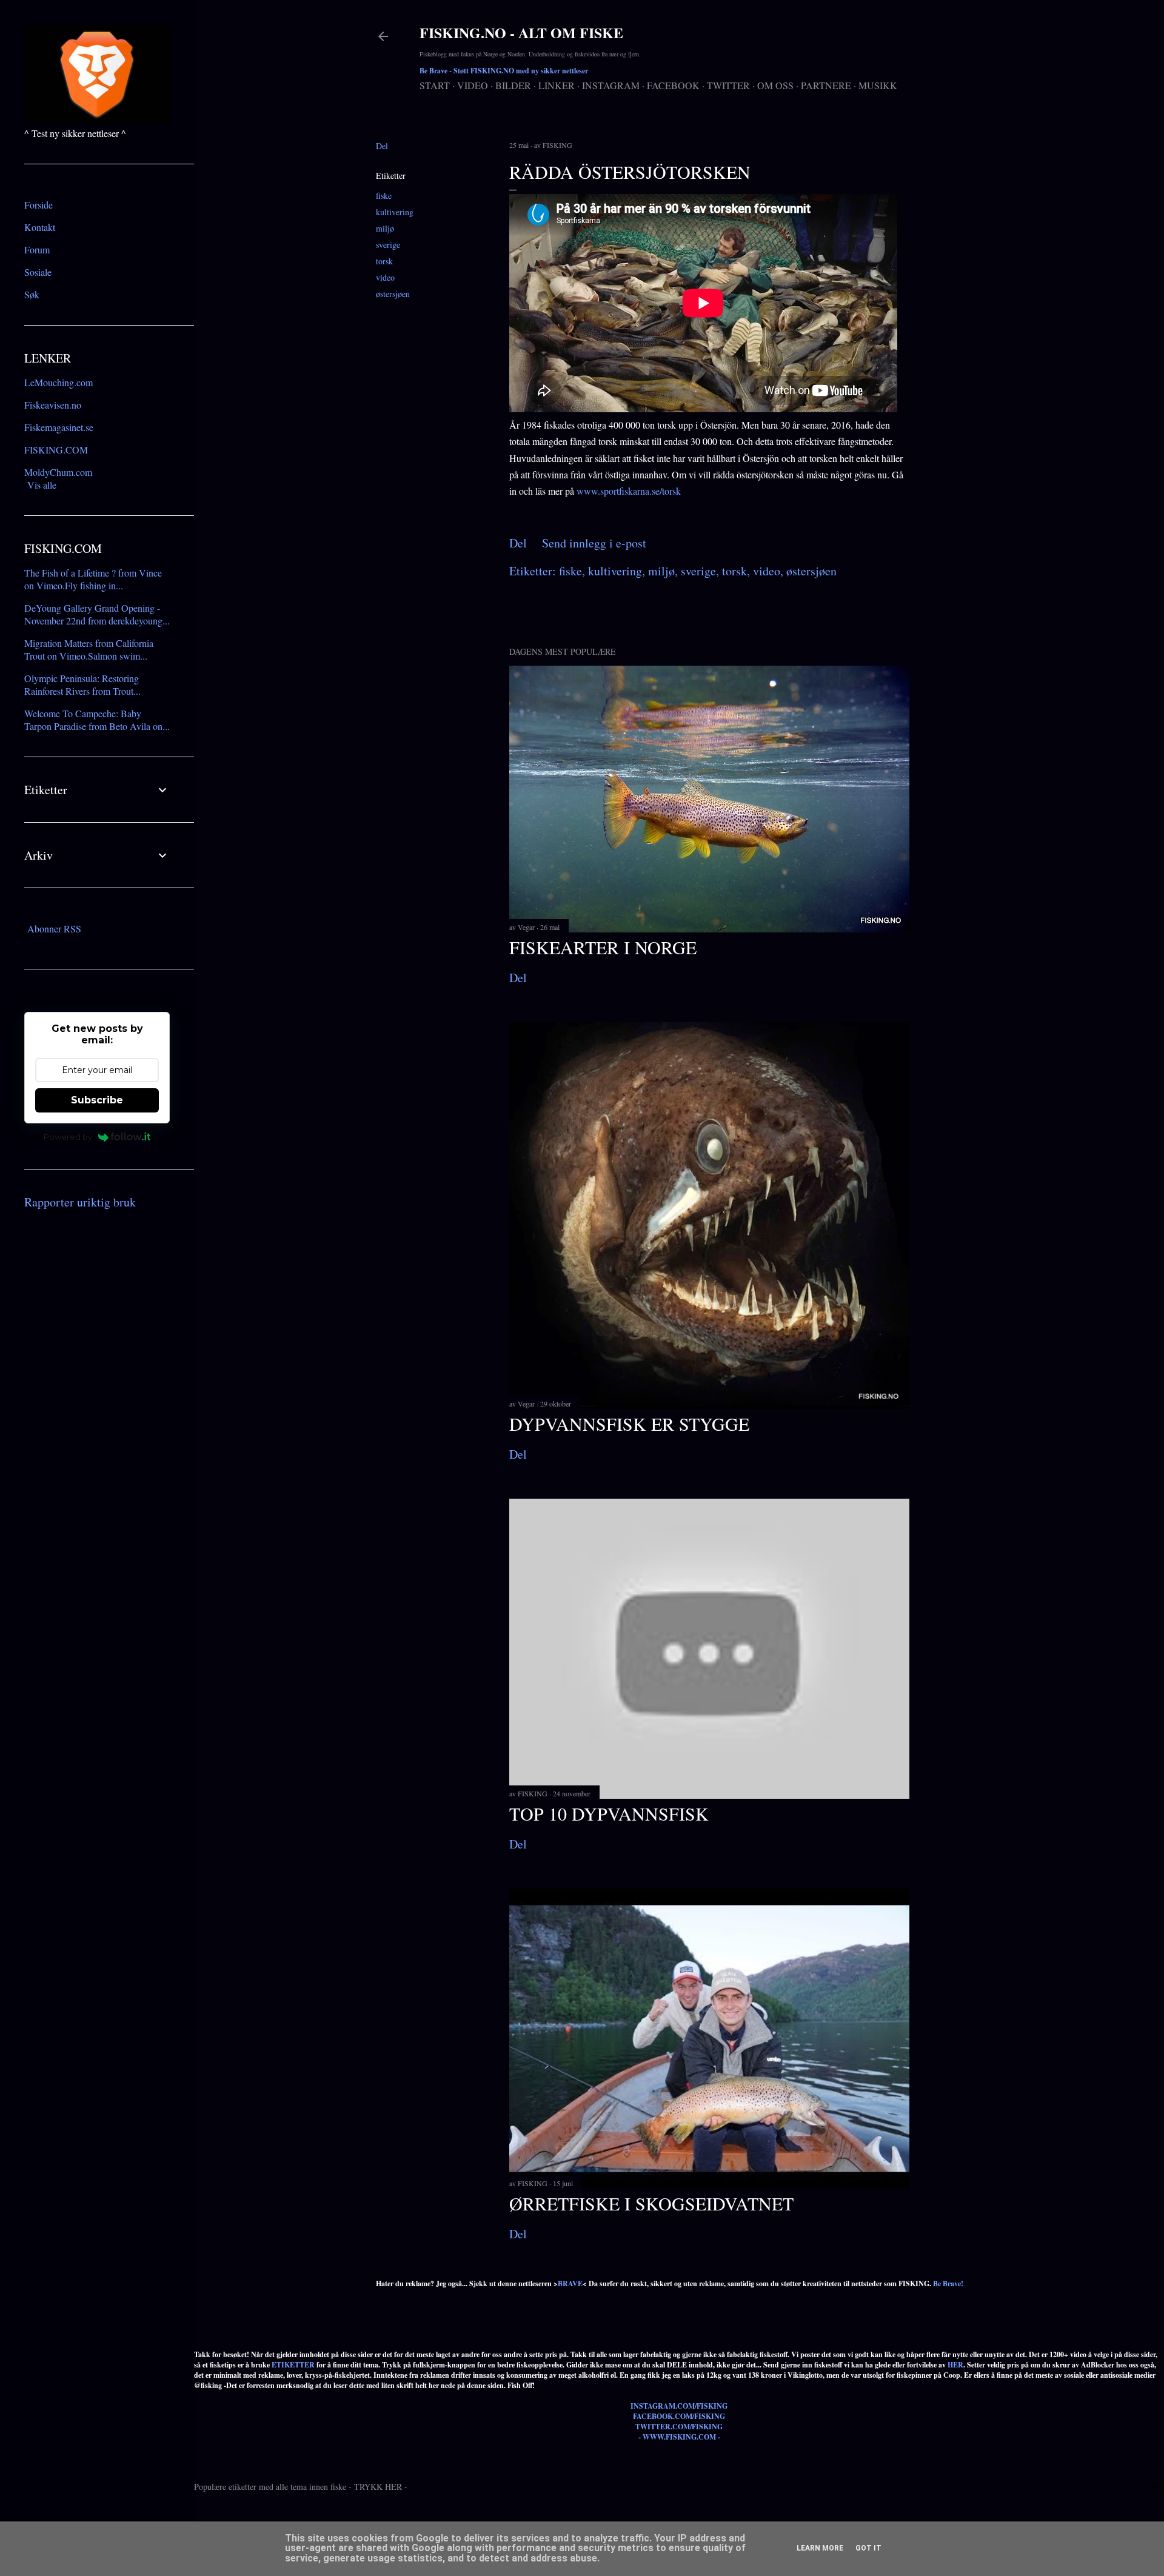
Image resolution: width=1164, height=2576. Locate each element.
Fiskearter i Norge (603, 947)
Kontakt (40, 227)
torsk (384, 261)
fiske (384, 196)
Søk (32, 294)
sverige (388, 245)
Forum (37, 249)
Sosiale (38, 272)
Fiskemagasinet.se (59, 427)
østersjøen (393, 294)
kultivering (395, 212)
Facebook (673, 85)
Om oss (775, 85)
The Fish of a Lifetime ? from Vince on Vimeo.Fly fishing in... (93, 579)
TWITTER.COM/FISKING (679, 2427)
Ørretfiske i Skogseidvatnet (651, 2203)
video (385, 277)
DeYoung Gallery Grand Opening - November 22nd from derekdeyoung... (97, 614)
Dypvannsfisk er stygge (629, 1423)
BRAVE (570, 2283)
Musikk (878, 85)
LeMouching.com (59, 382)
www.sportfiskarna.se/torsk (629, 491)
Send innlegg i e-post (594, 543)
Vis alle (42, 485)
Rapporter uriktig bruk (80, 1202)
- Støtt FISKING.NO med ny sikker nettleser (504, 71)
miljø (385, 228)
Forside (38, 205)
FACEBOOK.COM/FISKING (679, 2416)
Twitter (728, 85)
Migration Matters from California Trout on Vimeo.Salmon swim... (89, 649)
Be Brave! (948, 2283)
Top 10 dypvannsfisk (609, 1813)
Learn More (820, 2548)
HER (955, 2365)
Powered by (68, 1137)
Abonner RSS (54, 928)
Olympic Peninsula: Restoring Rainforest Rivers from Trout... (82, 684)
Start (435, 85)
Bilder (513, 85)
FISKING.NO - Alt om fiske (521, 32)
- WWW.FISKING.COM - (679, 2437)
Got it (868, 2548)
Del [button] (382, 146)
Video (473, 85)
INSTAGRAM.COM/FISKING (679, 2406)
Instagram (611, 85)
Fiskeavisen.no (53, 405)
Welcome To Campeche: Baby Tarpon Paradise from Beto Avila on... (97, 720)
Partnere (826, 85)
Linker (557, 85)
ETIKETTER (293, 2365)
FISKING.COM (56, 450)
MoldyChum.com (58, 472)
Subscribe (97, 1100)
